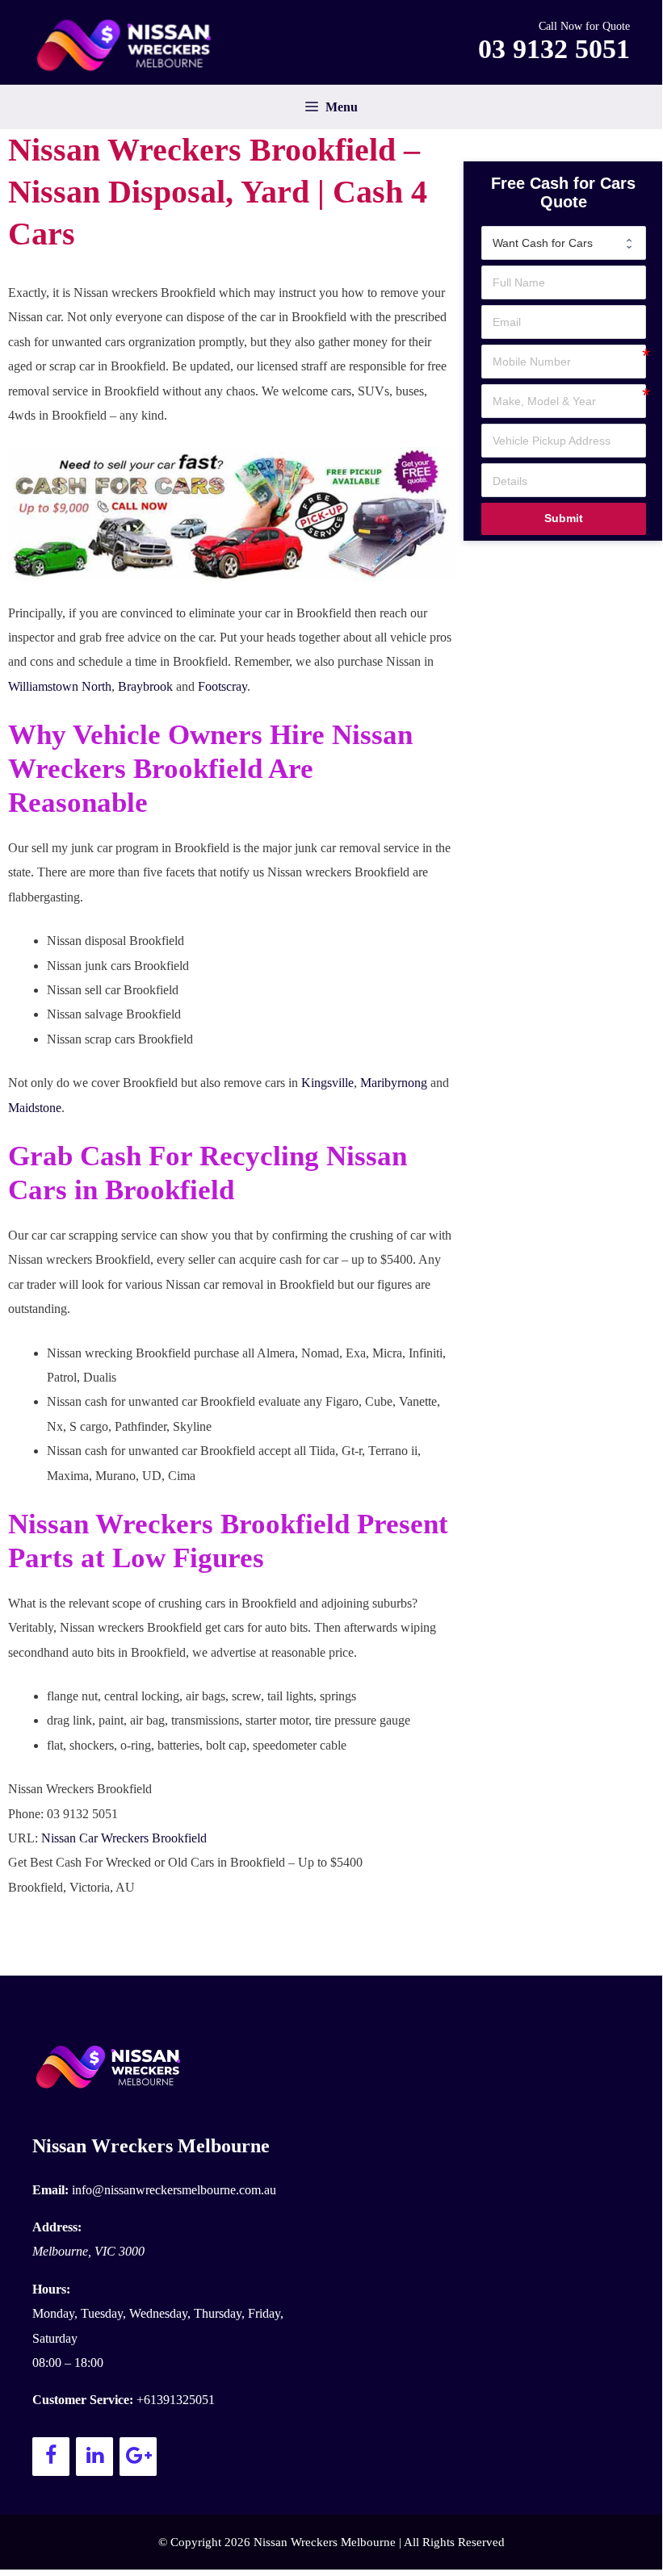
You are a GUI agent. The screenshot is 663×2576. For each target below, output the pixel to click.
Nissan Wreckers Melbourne (151, 2146)
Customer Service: (83, 2400)
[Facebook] (51, 2457)
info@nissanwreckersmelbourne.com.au (174, 2190)
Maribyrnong (394, 1083)
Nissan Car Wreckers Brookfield (124, 1838)
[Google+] (138, 2457)
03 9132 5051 (554, 49)
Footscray (222, 686)
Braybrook (145, 686)
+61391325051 (176, 2400)
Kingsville (327, 1083)
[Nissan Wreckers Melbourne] (129, 45)
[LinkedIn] (94, 2457)
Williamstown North (60, 686)
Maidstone (35, 1108)
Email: (50, 2190)
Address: (57, 2227)
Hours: (51, 2289)
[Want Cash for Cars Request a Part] (564, 243)
